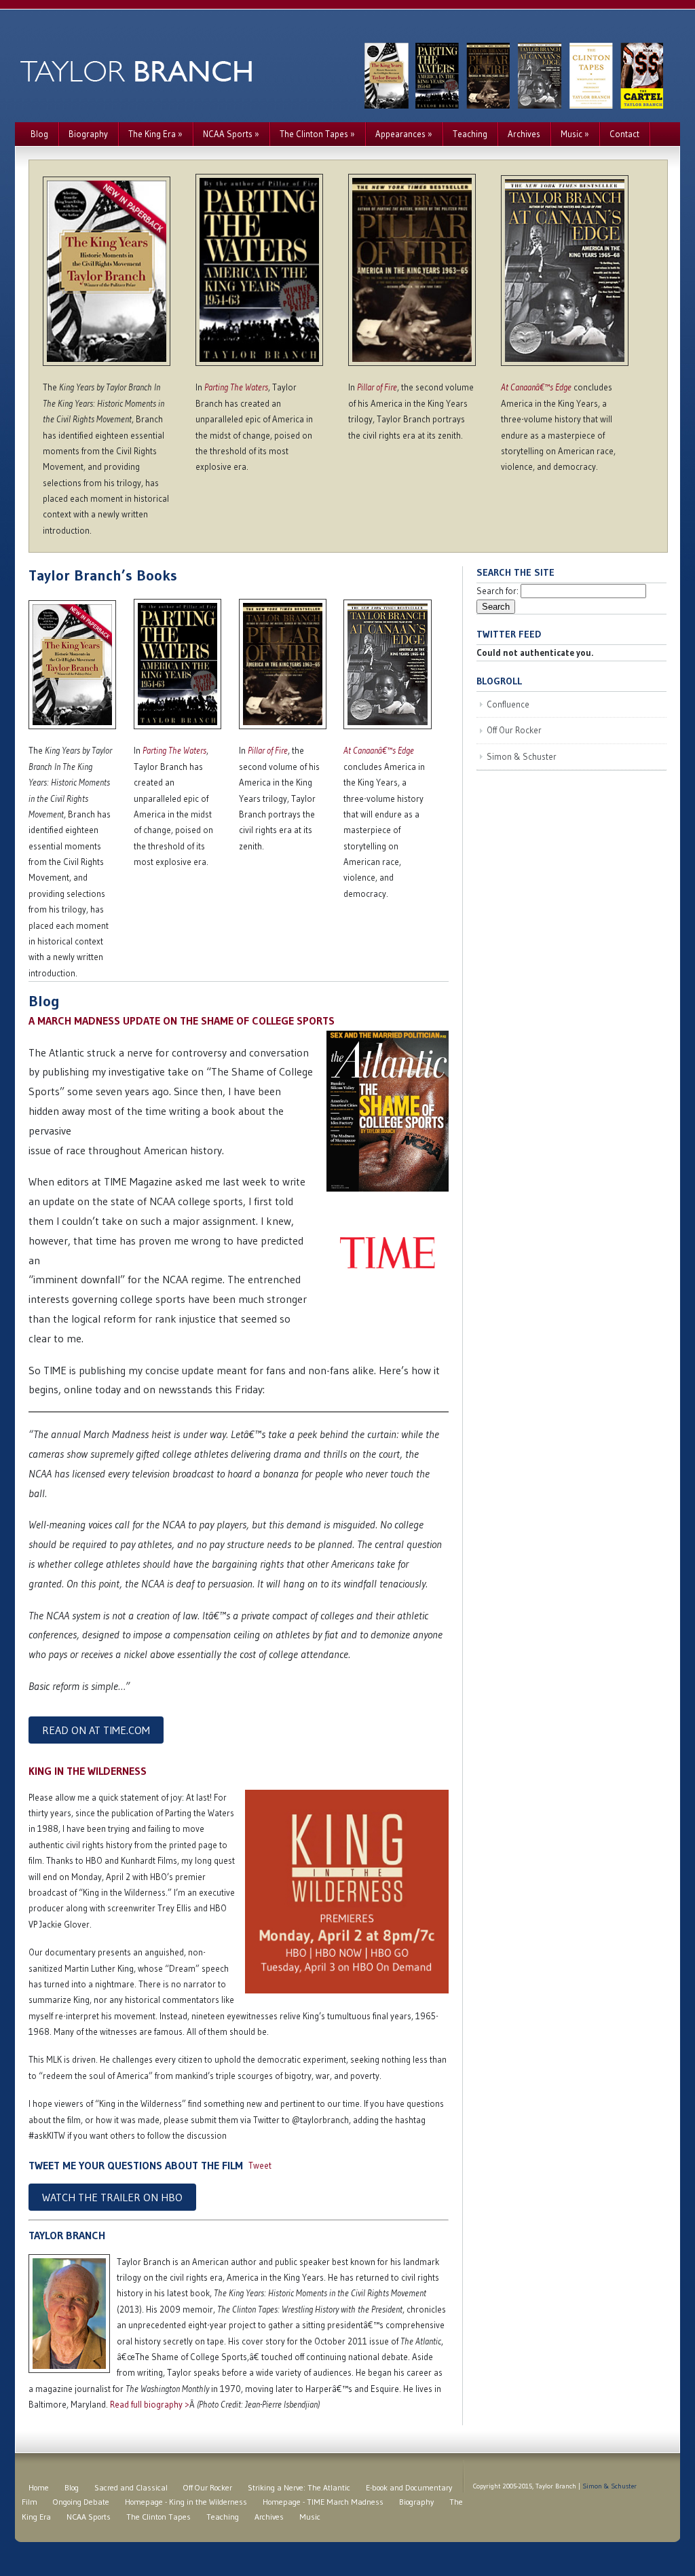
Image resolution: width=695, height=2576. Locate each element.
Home (39, 2487)
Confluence (508, 704)
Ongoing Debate (81, 2502)
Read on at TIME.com (96, 1730)
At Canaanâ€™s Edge (536, 387)
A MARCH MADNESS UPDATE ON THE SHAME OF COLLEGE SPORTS (182, 1020)
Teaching (470, 134)
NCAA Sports (231, 134)
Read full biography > (150, 2404)
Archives (524, 134)
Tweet (260, 2165)
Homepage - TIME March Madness (323, 2502)
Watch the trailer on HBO (112, 2197)
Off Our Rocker (514, 730)
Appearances (404, 134)
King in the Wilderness (88, 1771)
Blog (39, 134)
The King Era (155, 134)
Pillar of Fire (377, 387)
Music (575, 134)
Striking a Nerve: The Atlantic (299, 2487)
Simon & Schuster (522, 756)
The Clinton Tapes (317, 134)
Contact (624, 134)
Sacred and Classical (131, 2487)
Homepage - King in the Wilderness (186, 2502)
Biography (88, 134)
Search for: (497, 591)
